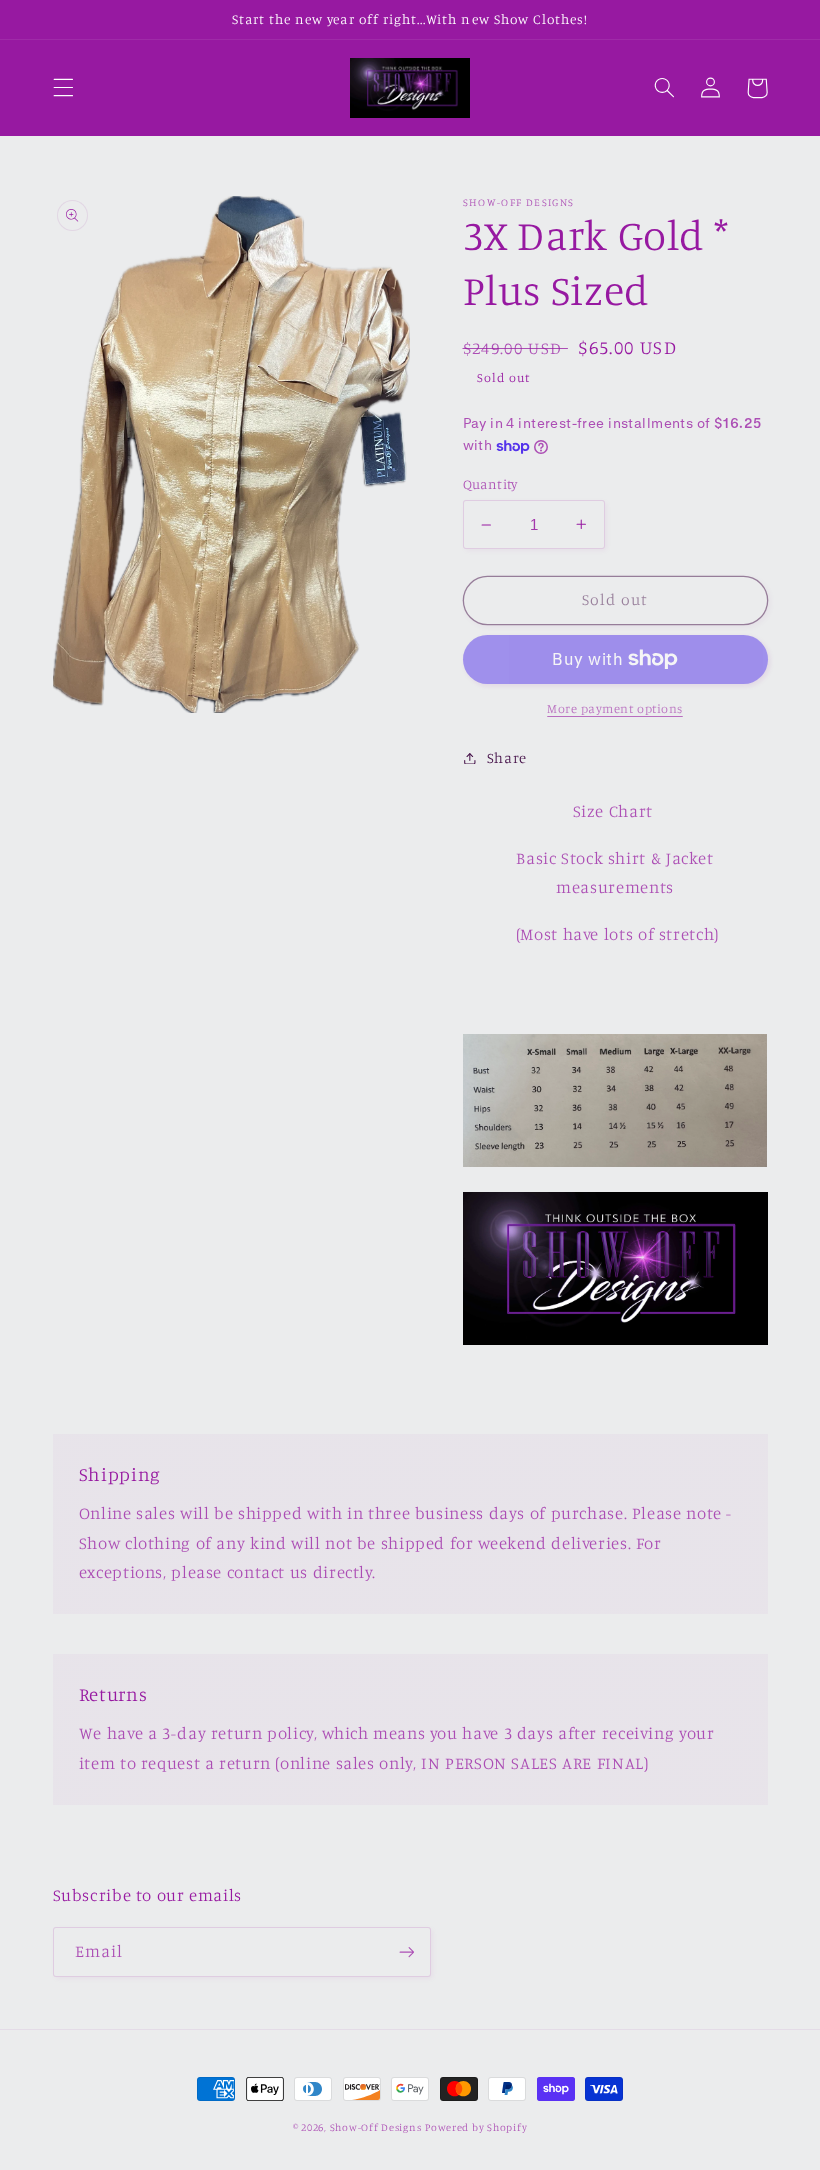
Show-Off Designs (376, 2127)
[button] (63, 88)
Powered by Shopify (476, 2127)
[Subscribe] (406, 1951)
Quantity (490, 484)
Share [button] (507, 757)
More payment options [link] (615, 708)
